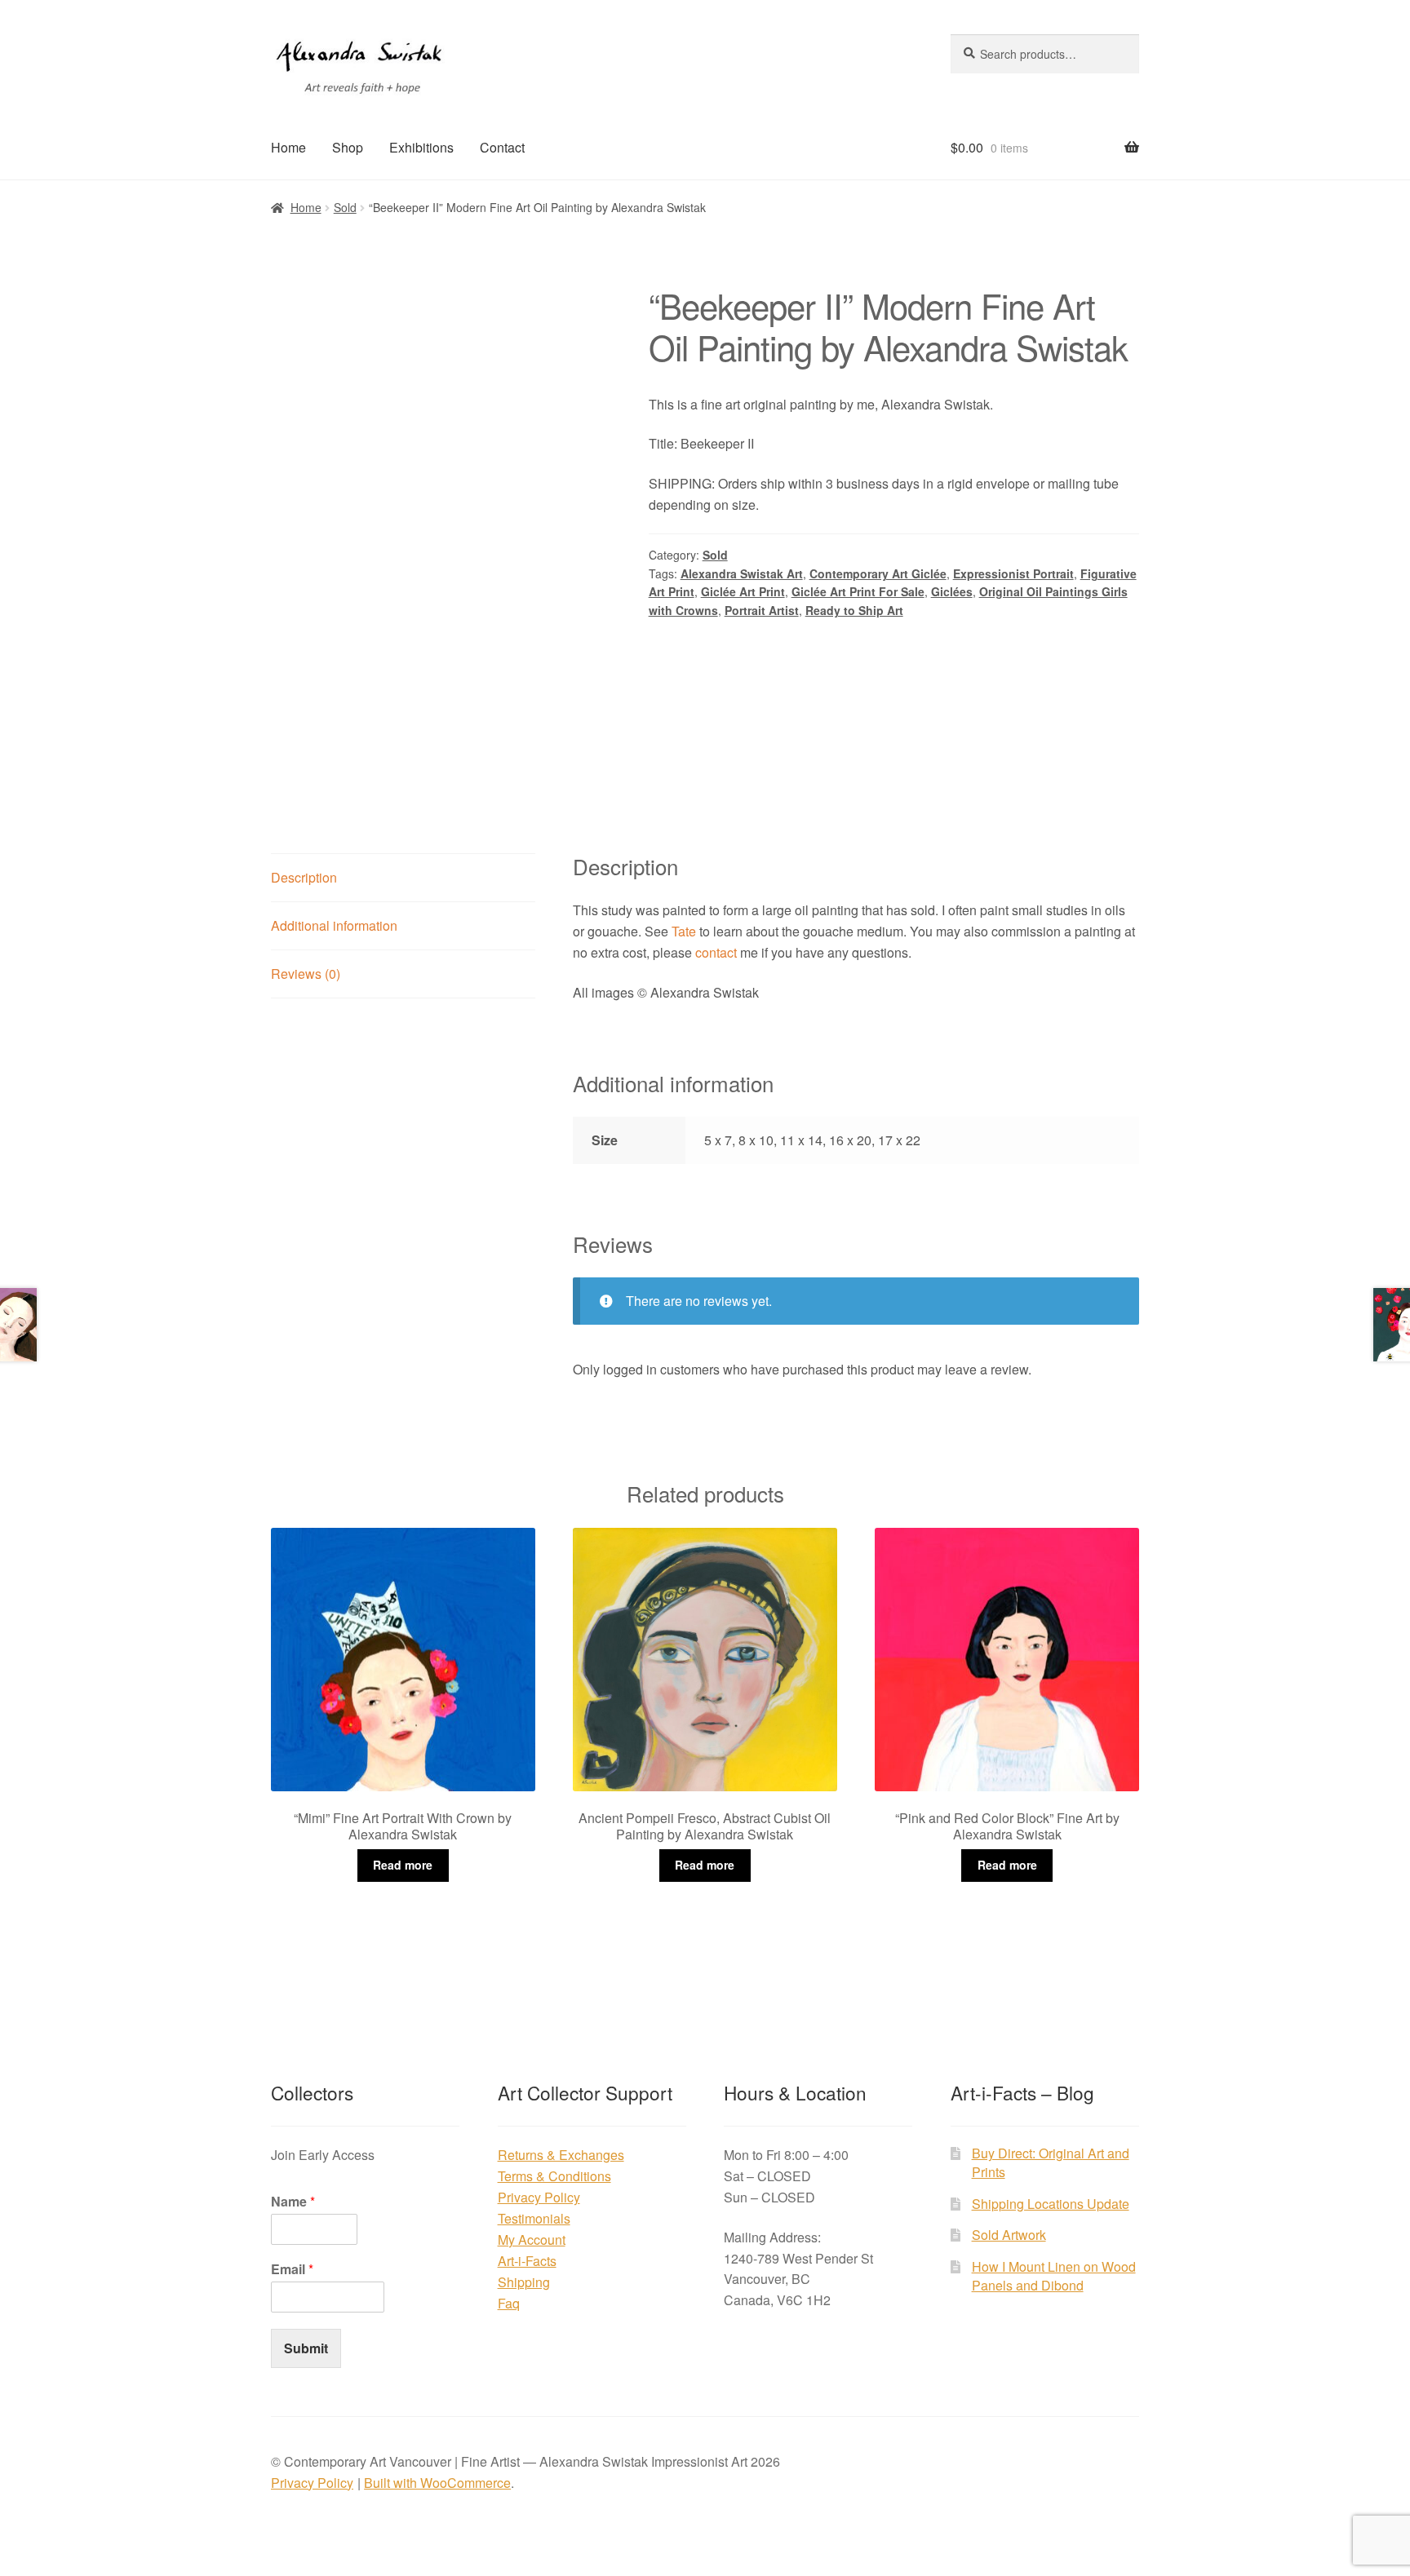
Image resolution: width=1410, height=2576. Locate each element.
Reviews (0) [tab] (306, 974)
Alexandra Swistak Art (742, 573)
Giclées (952, 591)
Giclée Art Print (743, 591)
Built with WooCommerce (437, 2483)
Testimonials (534, 2218)
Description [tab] (304, 877)
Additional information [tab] (334, 925)
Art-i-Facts (527, 2261)
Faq (509, 2303)
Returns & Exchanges (561, 2155)
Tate (684, 931)
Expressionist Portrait (1013, 573)
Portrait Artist (762, 610)
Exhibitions (421, 147)
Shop (348, 147)
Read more (403, 1865)
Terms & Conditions (554, 2176)
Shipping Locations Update (1051, 2204)
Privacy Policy (539, 2197)
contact (716, 952)
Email (292, 2270)
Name (293, 2202)
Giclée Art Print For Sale (858, 591)
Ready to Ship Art (854, 610)
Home (288, 147)
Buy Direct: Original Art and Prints (1051, 2162)
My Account (532, 2240)
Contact (502, 147)
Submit (306, 2348)
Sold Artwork (1009, 2235)
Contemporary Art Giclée (878, 573)
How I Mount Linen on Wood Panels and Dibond (1054, 2276)
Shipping (524, 2282)
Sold (345, 207)
